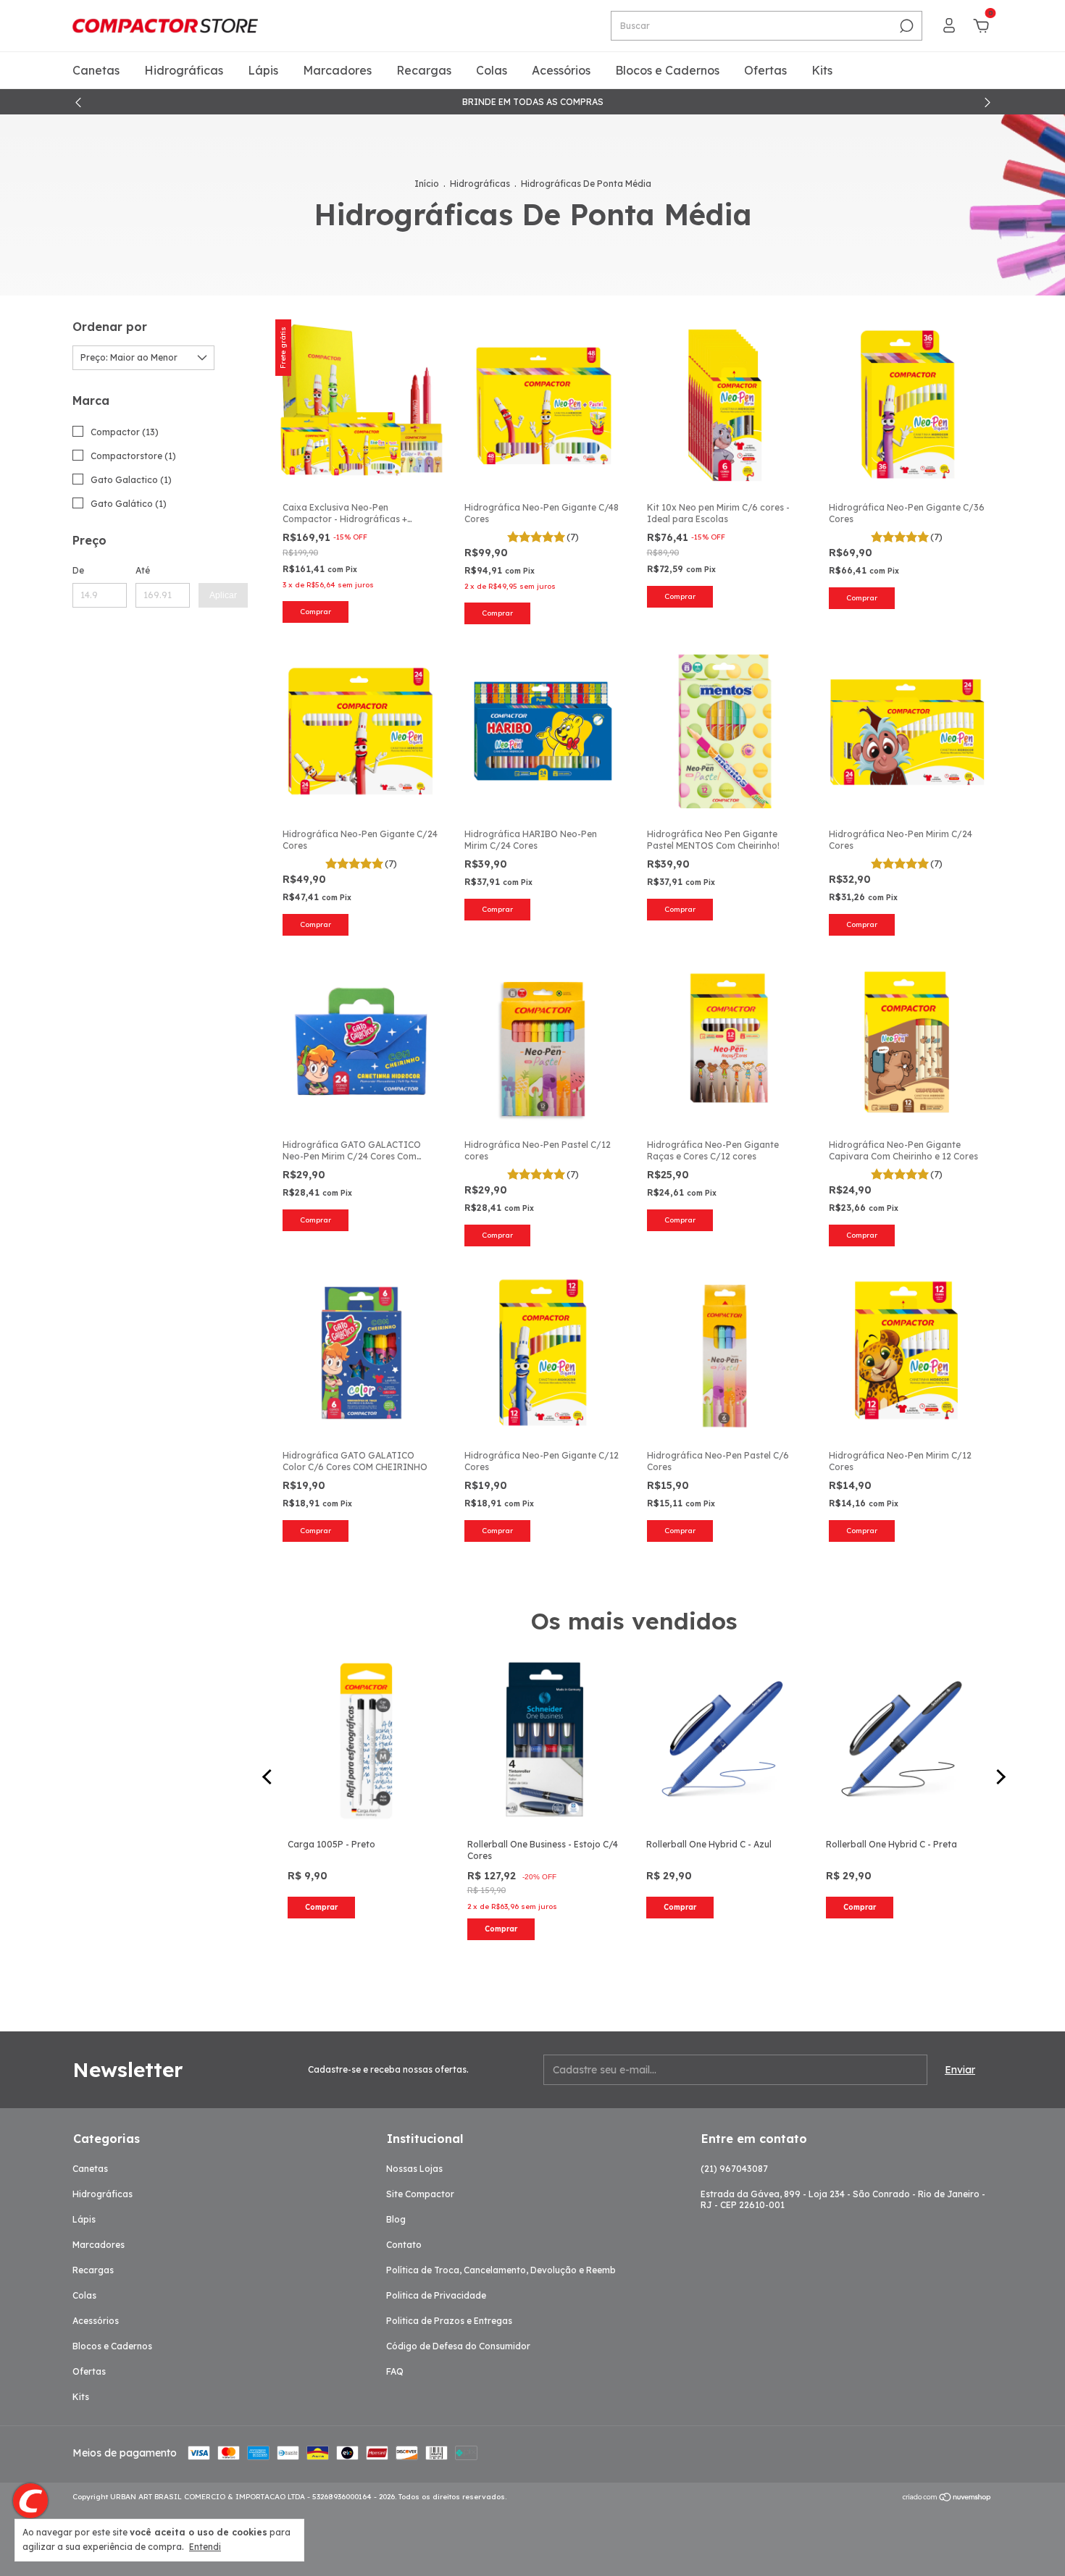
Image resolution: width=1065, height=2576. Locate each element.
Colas (492, 70)
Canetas (96, 70)
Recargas (424, 70)
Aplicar (223, 595)
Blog (396, 2219)
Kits (822, 70)
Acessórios (561, 70)
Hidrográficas (184, 70)
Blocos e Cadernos (667, 70)
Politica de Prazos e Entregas (449, 2321)
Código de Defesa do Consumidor (458, 2346)
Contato (404, 2245)
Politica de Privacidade (436, 2295)
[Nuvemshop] (947, 2499)
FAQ (395, 2371)
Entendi (205, 2547)
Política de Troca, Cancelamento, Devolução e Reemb (501, 2270)
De (78, 570)
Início (427, 184)
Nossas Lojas (414, 2169)
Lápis (263, 70)
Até (143, 570)
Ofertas (765, 70)
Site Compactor (420, 2194)
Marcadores (337, 70)
